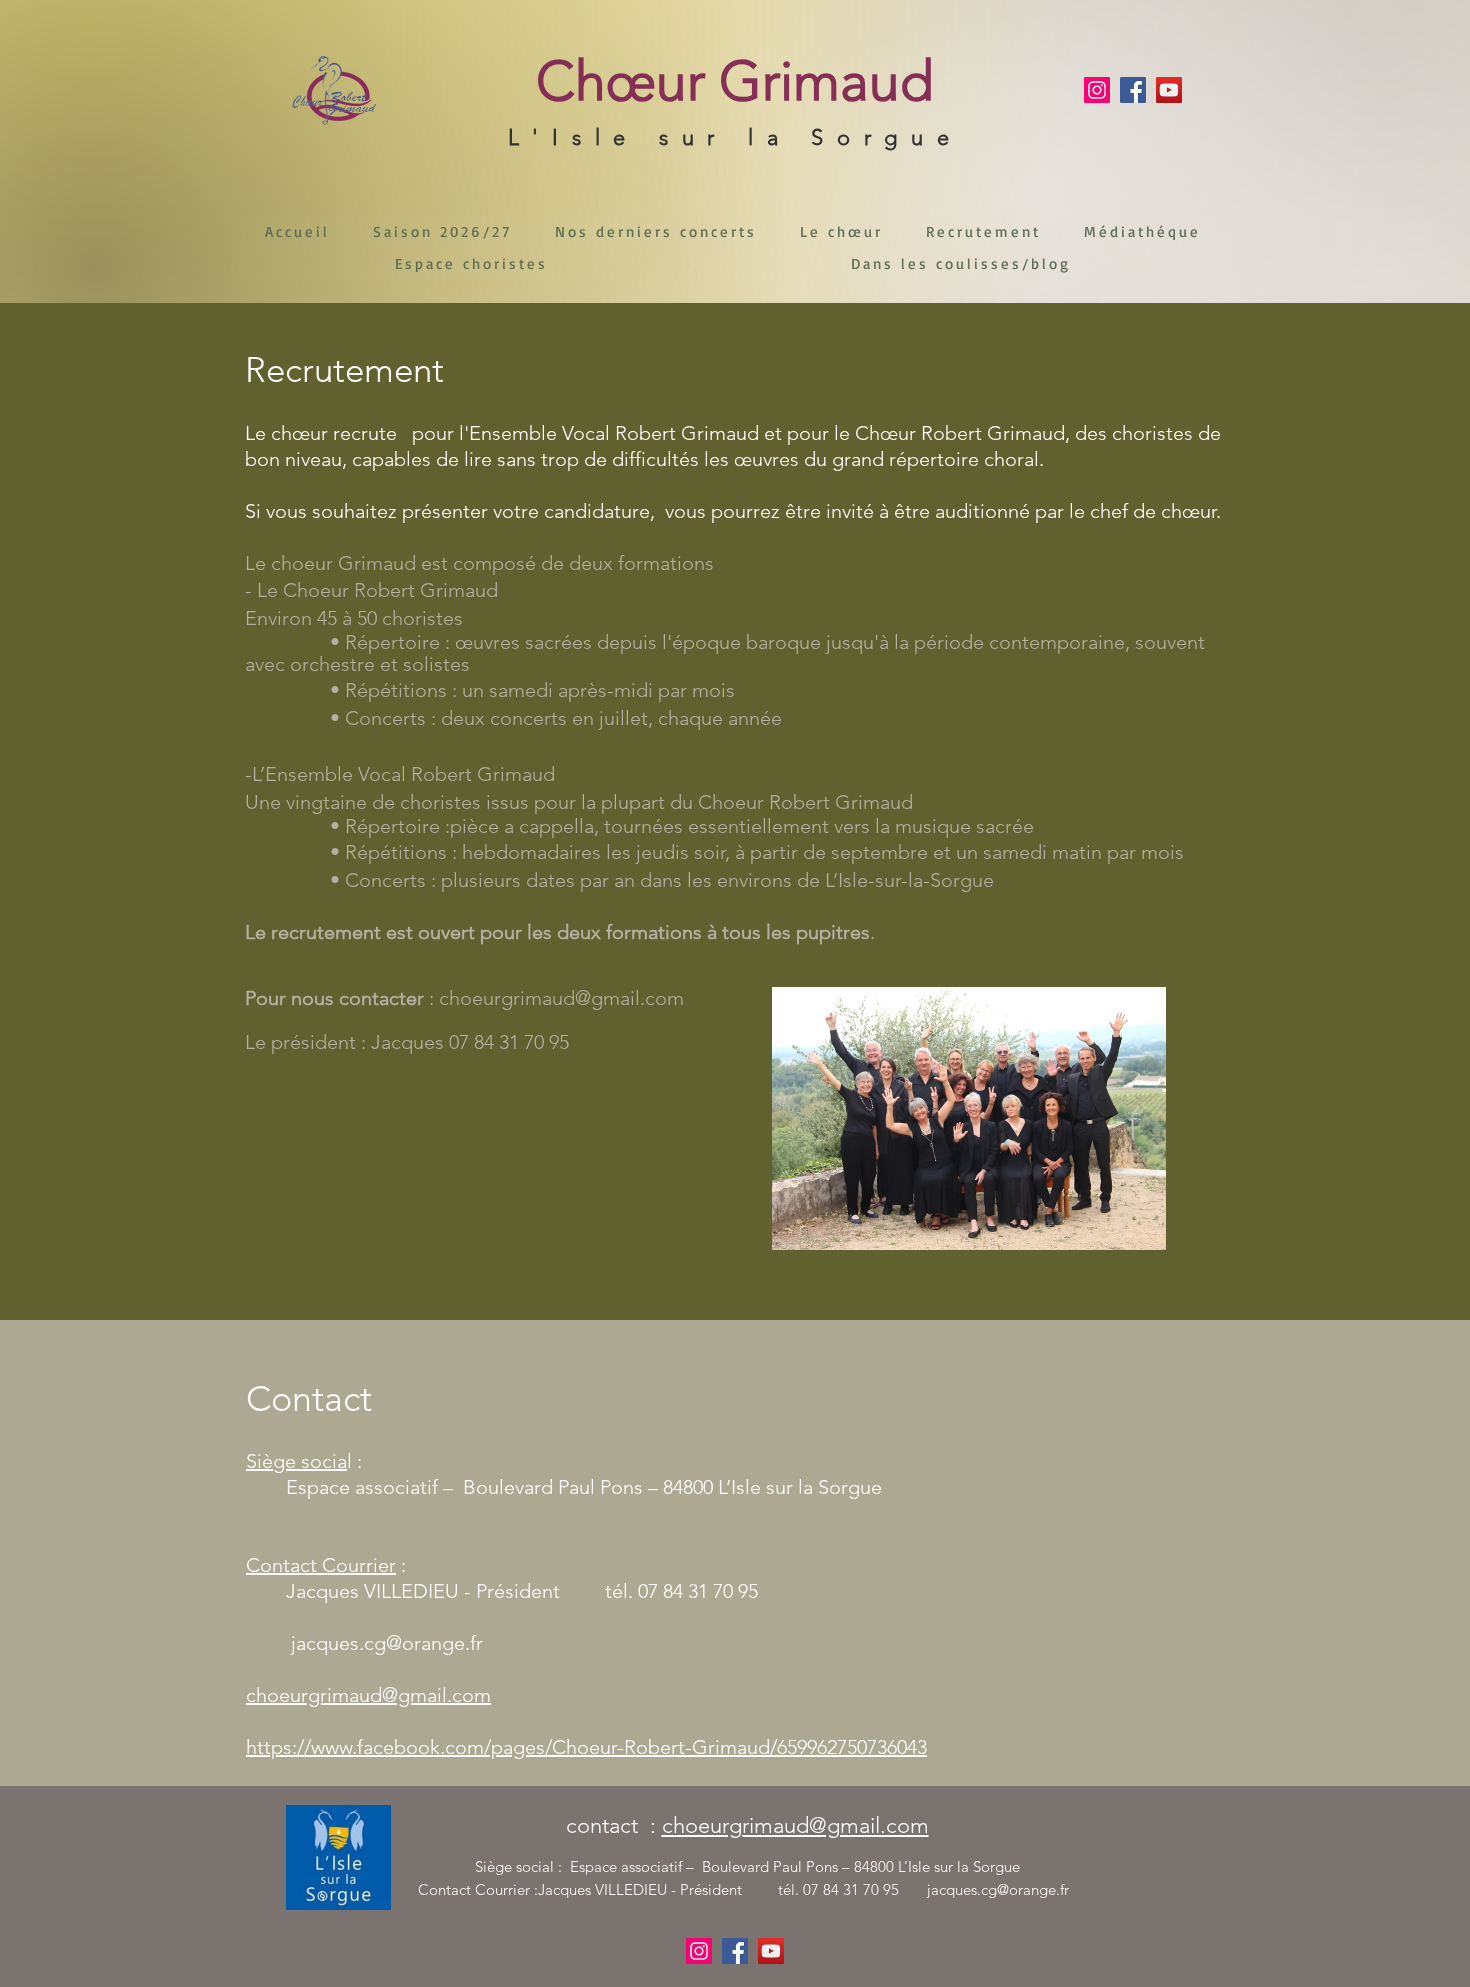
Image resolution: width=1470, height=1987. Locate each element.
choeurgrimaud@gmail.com (561, 998)
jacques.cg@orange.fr (387, 1643)
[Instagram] (1097, 90)
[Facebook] (1133, 90)
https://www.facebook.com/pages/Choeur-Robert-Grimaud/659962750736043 (586, 1747)
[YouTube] (1169, 90)
